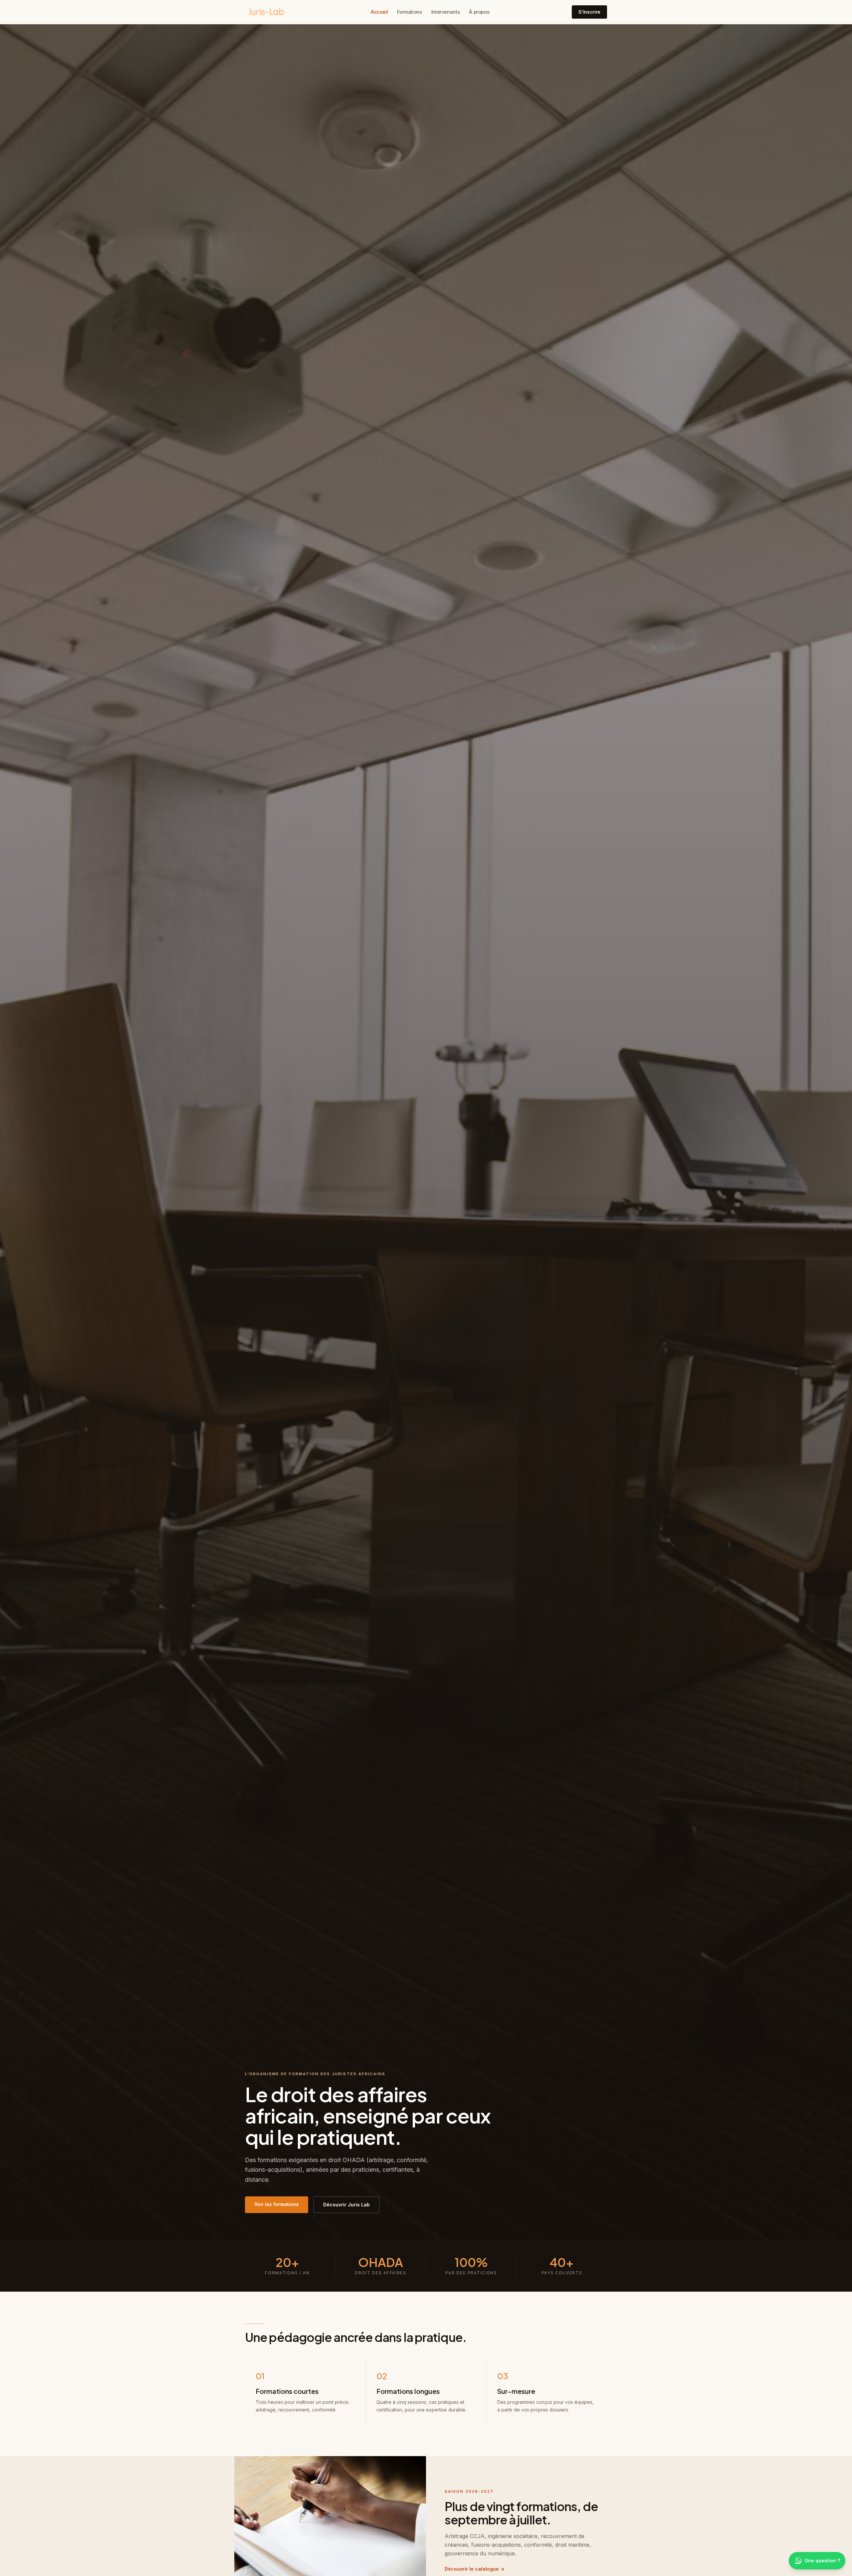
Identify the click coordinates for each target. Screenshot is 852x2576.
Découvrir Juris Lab (346, 2205)
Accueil (379, 12)
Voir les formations (277, 2204)
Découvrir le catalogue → (475, 2569)
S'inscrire (589, 12)
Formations (409, 12)
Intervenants (446, 12)
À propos (479, 12)
